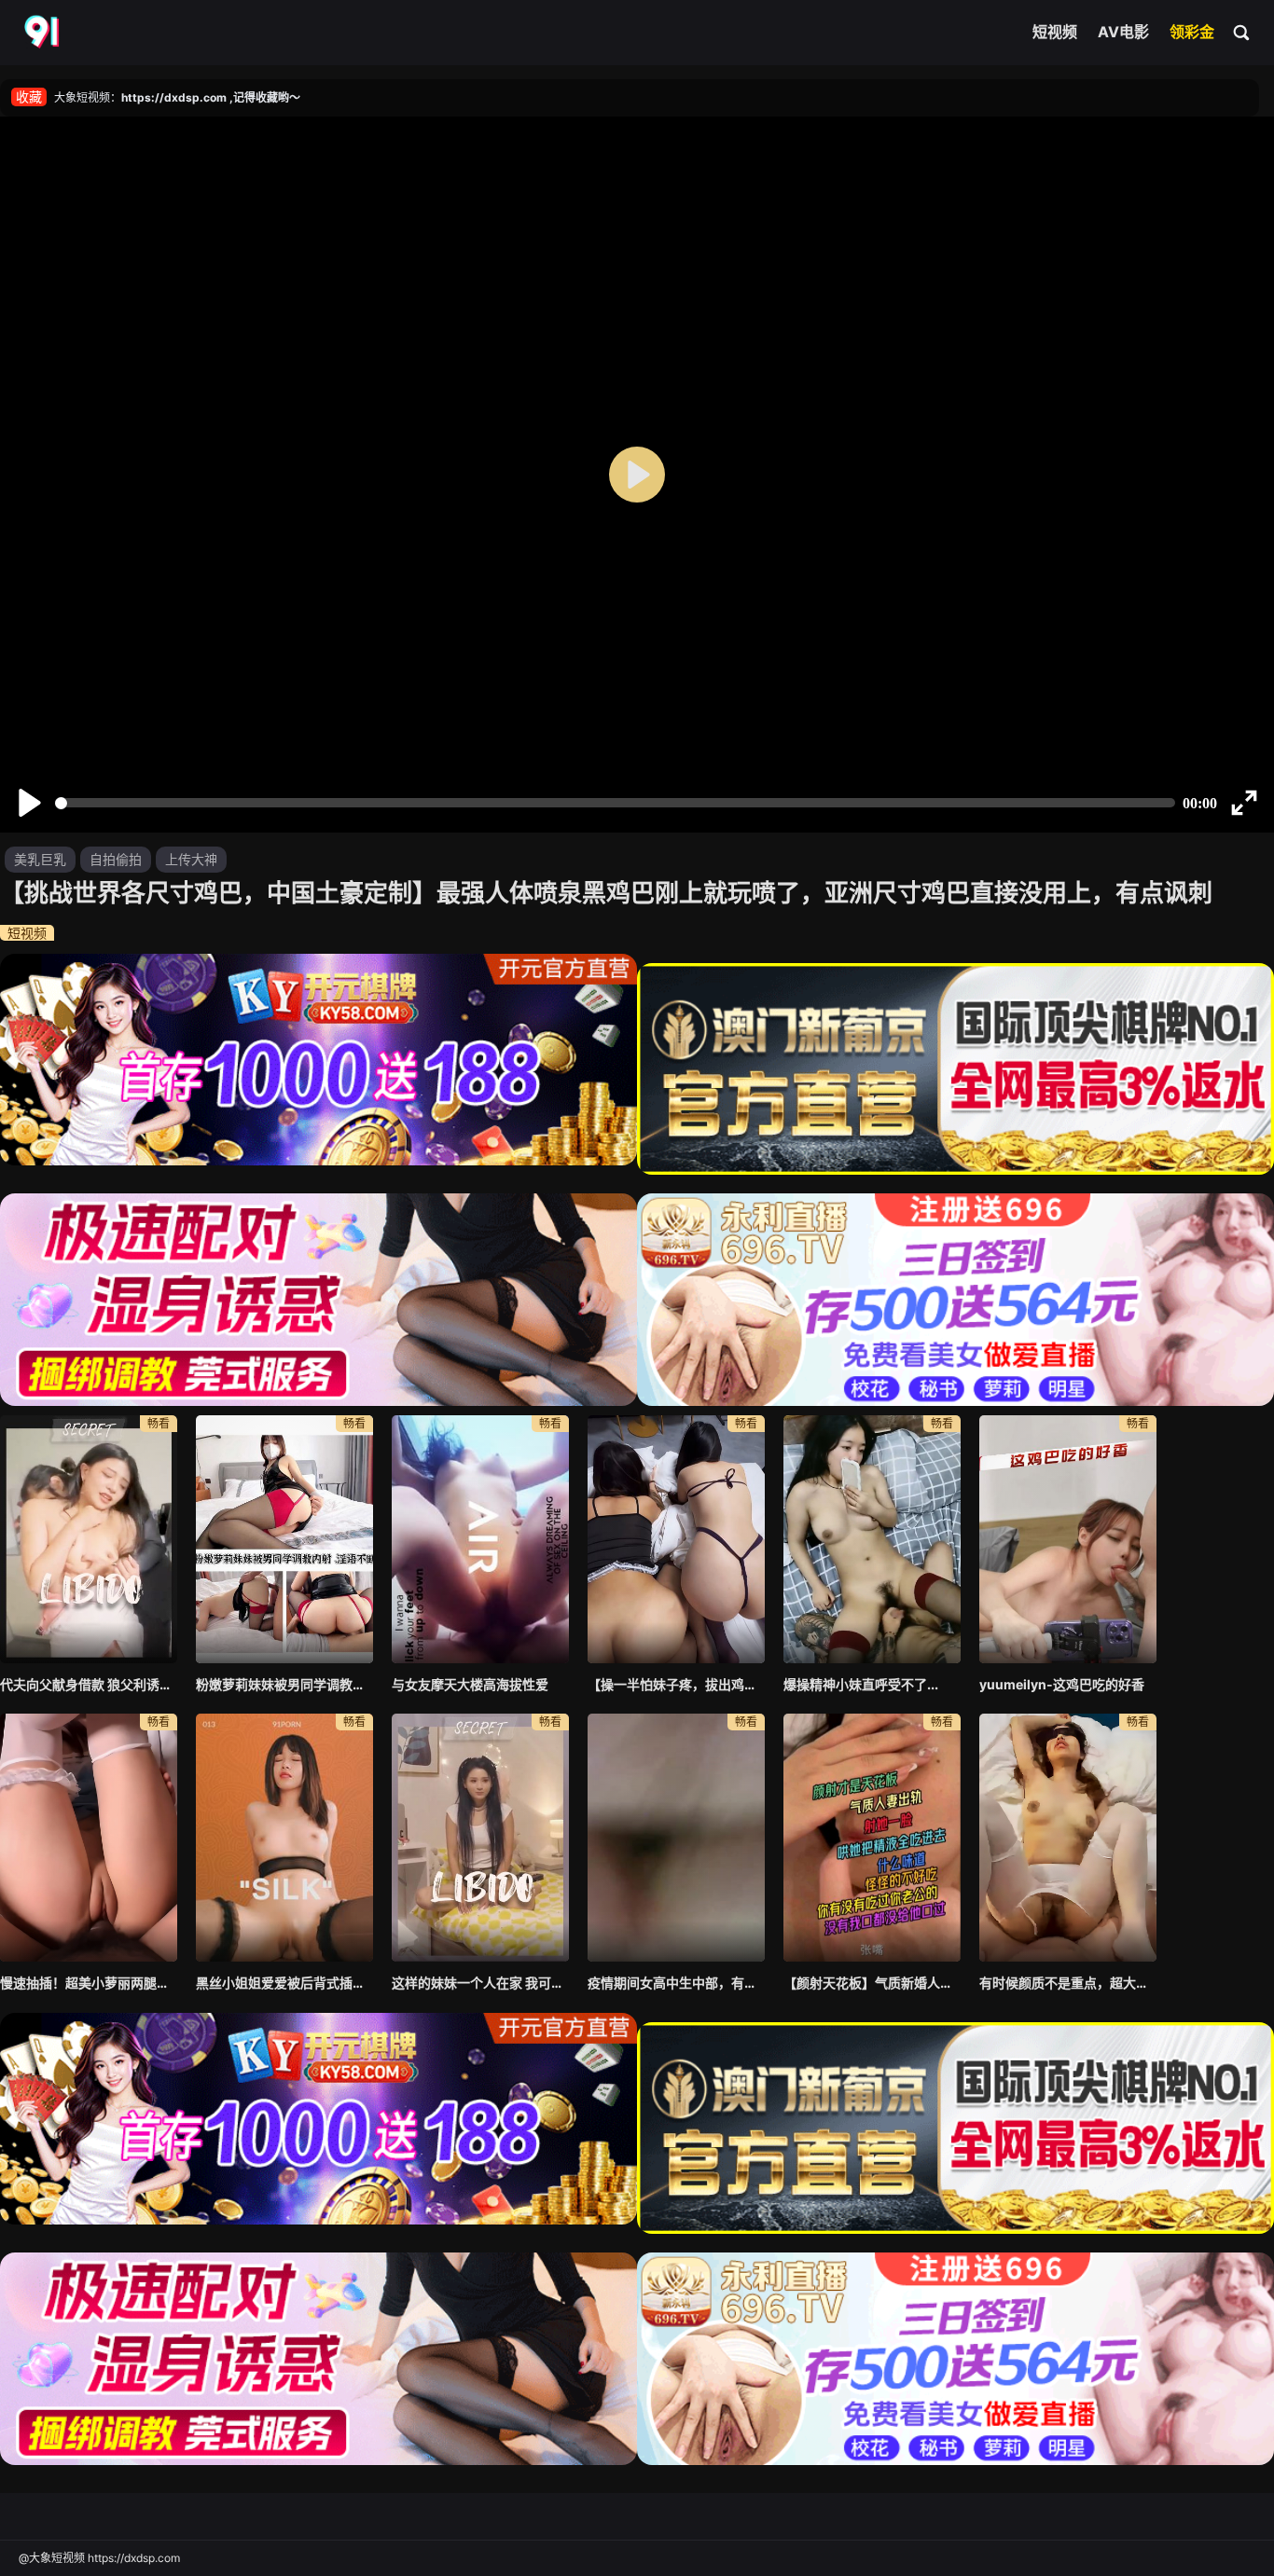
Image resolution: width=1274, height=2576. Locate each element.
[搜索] (1242, 32)
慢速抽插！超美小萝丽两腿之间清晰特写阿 (89, 1983)
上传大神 (191, 859)
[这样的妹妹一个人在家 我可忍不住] (480, 1838)
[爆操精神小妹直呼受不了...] (872, 1539)
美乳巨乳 (40, 859)
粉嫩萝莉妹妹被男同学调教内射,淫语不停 (284, 1684)
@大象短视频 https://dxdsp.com (99, 2558)
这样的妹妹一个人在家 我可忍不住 (480, 1983)
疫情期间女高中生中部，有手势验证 (676, 1983)
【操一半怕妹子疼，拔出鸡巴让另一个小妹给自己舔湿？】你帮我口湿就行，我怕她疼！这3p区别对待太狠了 (676, 1684)
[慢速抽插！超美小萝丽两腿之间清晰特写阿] (89, 1838)
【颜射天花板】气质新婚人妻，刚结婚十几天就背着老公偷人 (872, 1983)
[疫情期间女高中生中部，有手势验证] (676, 1838)
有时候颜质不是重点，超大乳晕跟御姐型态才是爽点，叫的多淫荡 (1068, 1983)
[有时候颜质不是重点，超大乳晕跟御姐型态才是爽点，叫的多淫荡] (1068, 1838)
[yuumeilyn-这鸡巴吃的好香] (1068, 1539)
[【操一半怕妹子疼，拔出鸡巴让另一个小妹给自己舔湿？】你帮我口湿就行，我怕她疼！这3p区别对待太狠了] (676, 1539)
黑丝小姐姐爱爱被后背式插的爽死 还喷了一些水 (284, 1983)
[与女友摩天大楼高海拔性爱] (480, 1539)
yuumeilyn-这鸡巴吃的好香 (1062, 1684)
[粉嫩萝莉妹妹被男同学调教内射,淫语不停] (284, 1539)
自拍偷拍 (116, 859)
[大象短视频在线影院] (44, 33)
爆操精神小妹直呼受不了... (861, 1684)
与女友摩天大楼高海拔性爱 (470, 1684)
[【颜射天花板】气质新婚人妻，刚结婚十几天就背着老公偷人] (872, 1838)
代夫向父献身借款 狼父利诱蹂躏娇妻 (89, 1684)
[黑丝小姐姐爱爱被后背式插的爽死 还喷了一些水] (284, 1838)
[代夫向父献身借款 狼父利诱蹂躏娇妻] (89, 1539)
